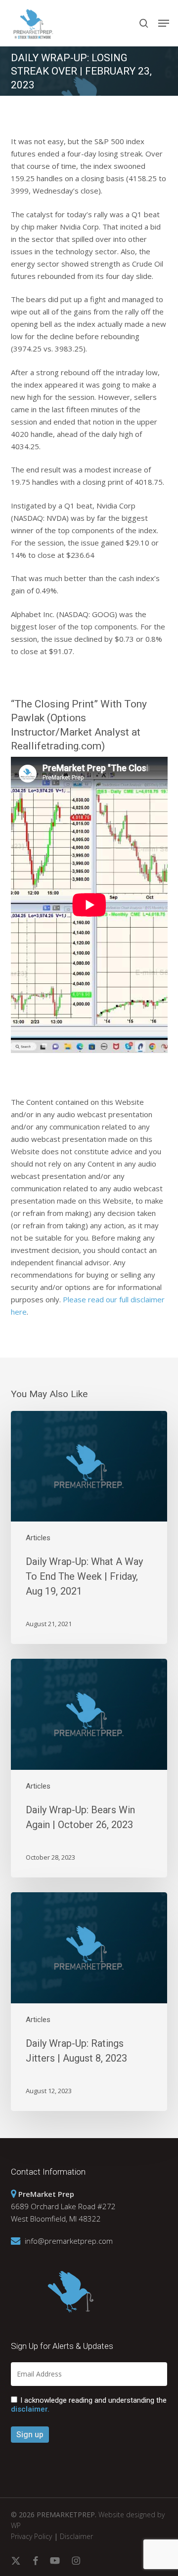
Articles (38, 1538)
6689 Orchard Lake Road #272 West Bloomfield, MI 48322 (63, 2206)
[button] (164, 23)
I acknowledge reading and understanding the (89, 2405)
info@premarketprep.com (69, 2241)
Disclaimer (76, 2536)
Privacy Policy (31, 2536)
